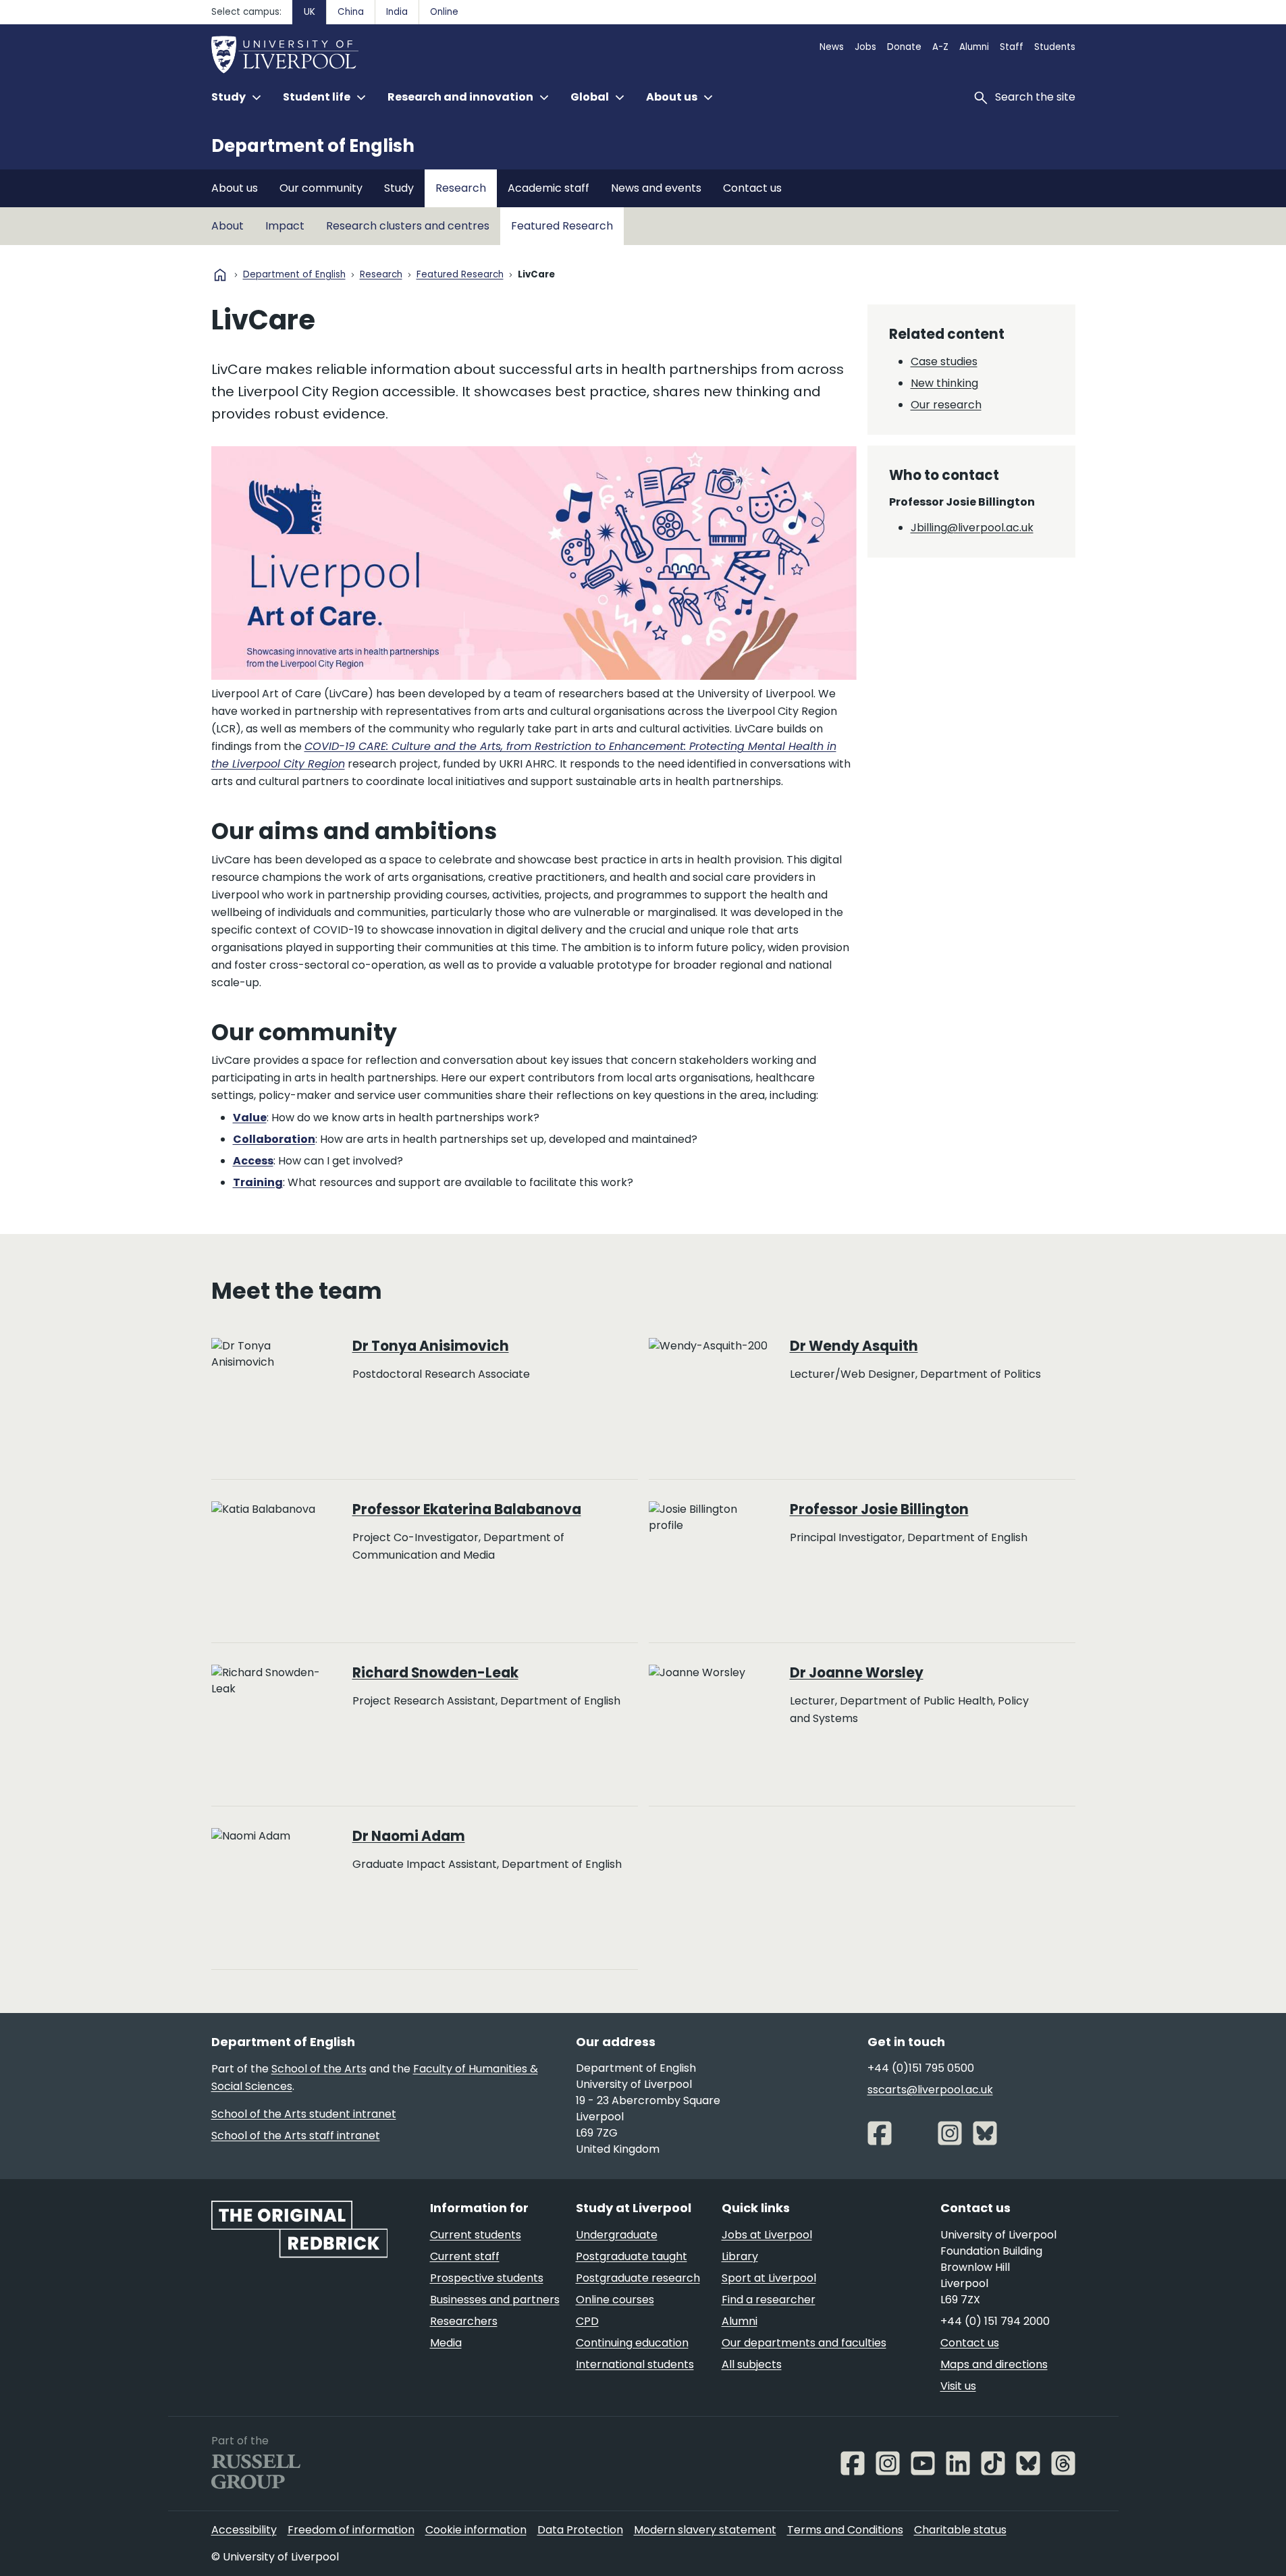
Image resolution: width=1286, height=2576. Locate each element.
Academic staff (548, 188)
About (227, 226)
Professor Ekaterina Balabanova (467, 1509)
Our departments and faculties (804, 2343)
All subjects (752, 2364)
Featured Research (562, 226)
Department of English (313, 146)
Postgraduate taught (632, 2256)
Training (258, 1182)
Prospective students (487, 2278)
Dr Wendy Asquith (854, 1346)
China (351, 12)
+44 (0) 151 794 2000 (995, 2321)
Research (461, 188)
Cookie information (476, 2530)
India (397, 12)
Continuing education (632, 2343)
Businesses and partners (495, 2300)
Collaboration (274, 1139)
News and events (656, 188)
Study (399, 188)
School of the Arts (319, 2069)
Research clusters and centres (408, 226)
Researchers (464, 2321)
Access (253, 1161)
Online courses (615, 2300)
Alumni (974, 47)
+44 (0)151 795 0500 (921, 2068)
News (832, 47)
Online (444, 12)
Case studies (944, 361)
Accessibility (244, 2530)
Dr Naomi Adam (409, 1836)
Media (446, 2343)
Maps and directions (994, 2364)
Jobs (865, 47)
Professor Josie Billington (879, 1509)
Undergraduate (617, 2235)
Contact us (752, 188)
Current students (476, 2235)
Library (740, 2256)
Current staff (465, 2256)
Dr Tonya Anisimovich (431, 1346)
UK (310, 12)
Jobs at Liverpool (767, 2235)
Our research (946, 405)
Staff (1012, 47)
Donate (904, 47)
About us (235, 188)
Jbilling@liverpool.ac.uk (972, 528)
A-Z (940, 47)
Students (1055, 47)
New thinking (944, 383)
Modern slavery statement (705, 2530)
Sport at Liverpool (769, 2278)
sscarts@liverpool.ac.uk (930, 2090)
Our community (321, 188)
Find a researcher (769, 2300)
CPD (587, 2321)
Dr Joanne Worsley (857, 1673)
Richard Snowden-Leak (435, 1673)
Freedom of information (351, 2530)
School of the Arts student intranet (304, 2114)
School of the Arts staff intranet (296, 2136)
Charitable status (960, 2530)
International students (635, 2364)
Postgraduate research (638, 2278)
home (220, 275)
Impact (285, 226)
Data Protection (580, 2530)
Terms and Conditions (845, 2530)
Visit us (958, 2386)
